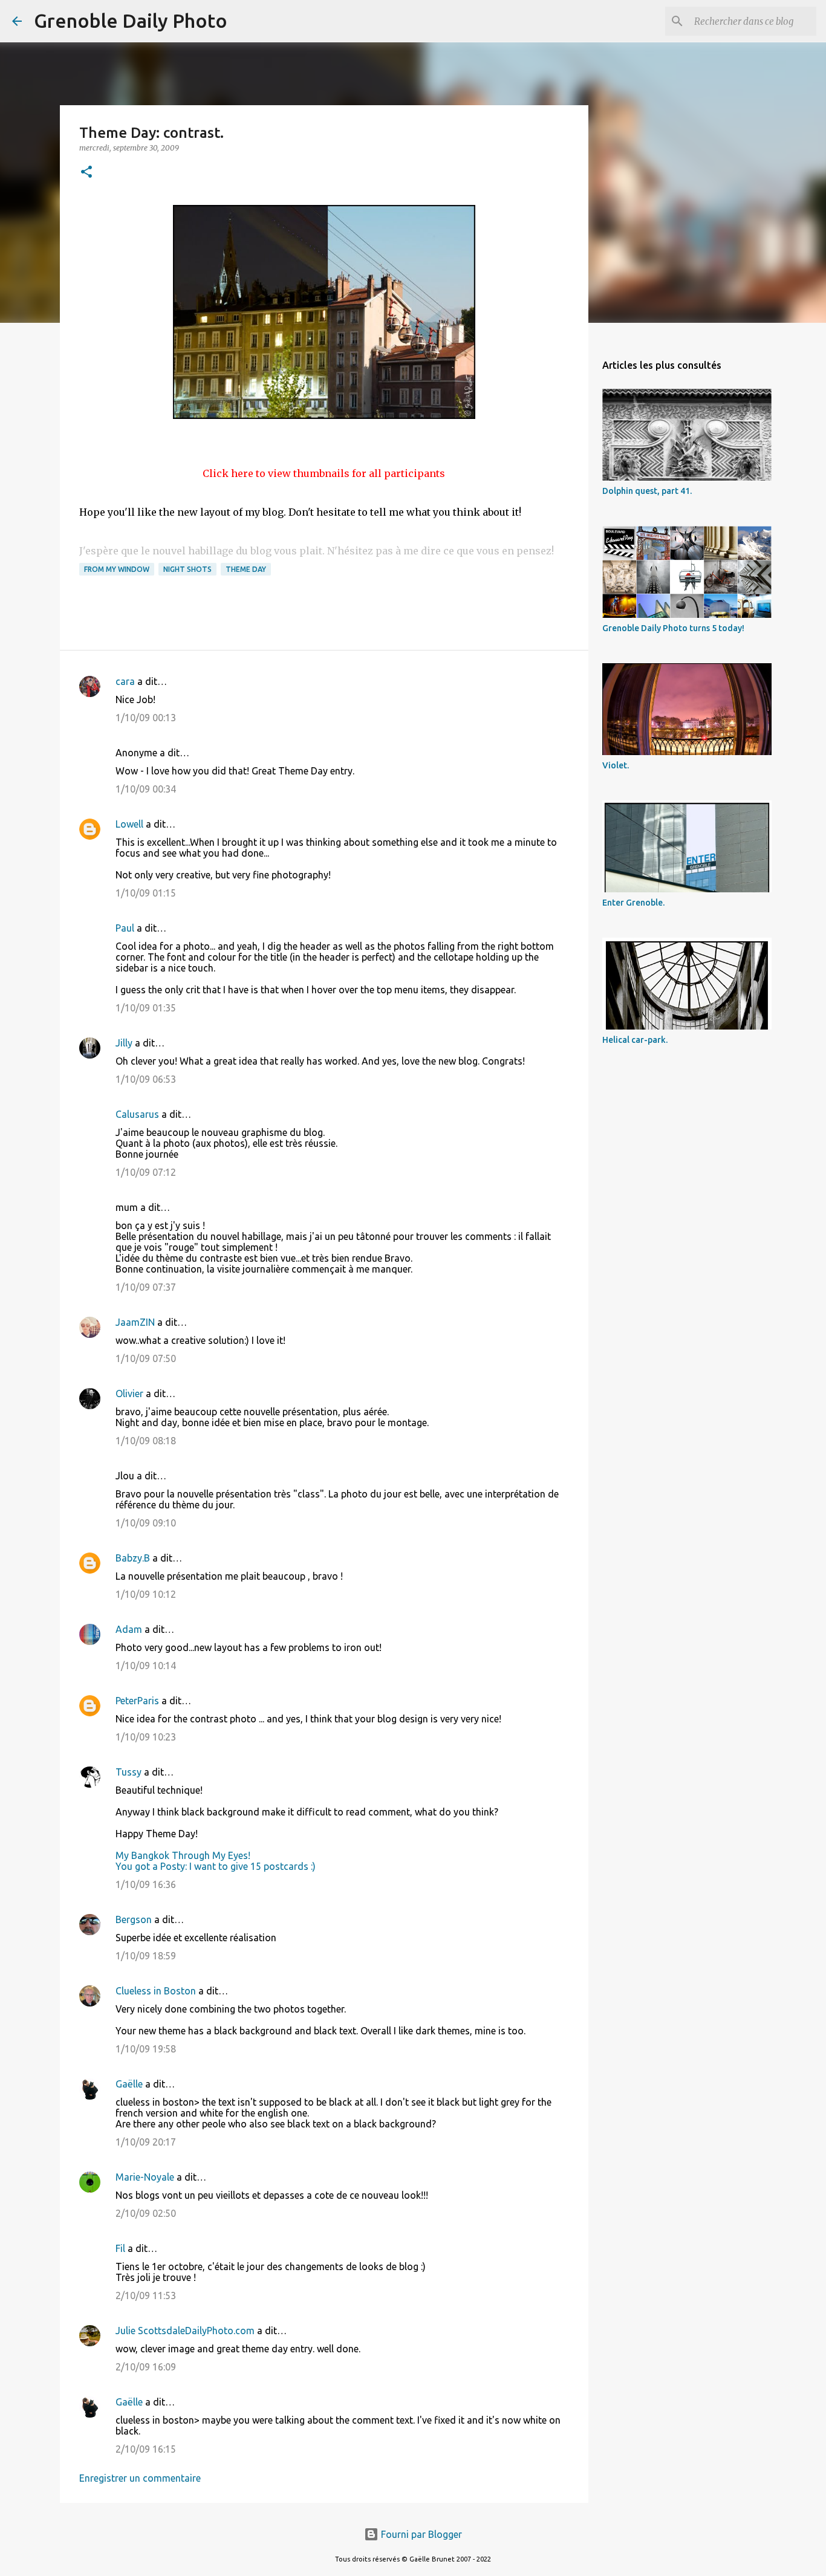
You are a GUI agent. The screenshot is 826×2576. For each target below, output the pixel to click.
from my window (117, 569)
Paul (125, 928)
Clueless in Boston (156, 1991)
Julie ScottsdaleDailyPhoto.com (185, 2331)
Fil (120, 2248)
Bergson (134, 1919)
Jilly (124, 1043)
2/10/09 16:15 (146, 2449)
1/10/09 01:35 (146, 1008)
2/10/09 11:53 (146, 2295)
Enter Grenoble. (633, 903)
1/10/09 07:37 (146, 1287)
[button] (86, 173)
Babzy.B (133, 1558)
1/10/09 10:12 (146, 1594)
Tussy (128, 1772)
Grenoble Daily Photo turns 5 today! (673, 628)
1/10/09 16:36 (146, 1884)
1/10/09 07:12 (146, 1172)
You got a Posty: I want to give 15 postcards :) (216, 1866)
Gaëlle (129, 2084)
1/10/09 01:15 (146, 893)
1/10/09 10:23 (146, 1737)
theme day (246, 569)
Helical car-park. (635, 1040)
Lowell (129, 824)
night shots (187, 569)
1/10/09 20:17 (146, 2142)
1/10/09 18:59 (146, 1956)
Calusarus (137, 1114)
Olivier (129, 1393)
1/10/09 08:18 (146, 1441)
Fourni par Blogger (420, 2534)
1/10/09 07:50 (146, 1358)
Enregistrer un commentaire (140, 2478)
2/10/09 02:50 (146, 2213)
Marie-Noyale (145, 2177)
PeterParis (137, 1701)
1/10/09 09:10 (146, 1523)
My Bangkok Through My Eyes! (183, 1855)
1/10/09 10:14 (146, 1666)
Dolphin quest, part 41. (647, 491)
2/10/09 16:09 (146, 2367)
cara (125, 681)
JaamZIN (135, 1322)
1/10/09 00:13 (146, 718)
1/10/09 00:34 (146, 789)
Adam (129, 1629)
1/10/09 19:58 (146, 2049)
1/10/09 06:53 (146, 1079)
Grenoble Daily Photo (131, 21)
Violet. (616, 765)
